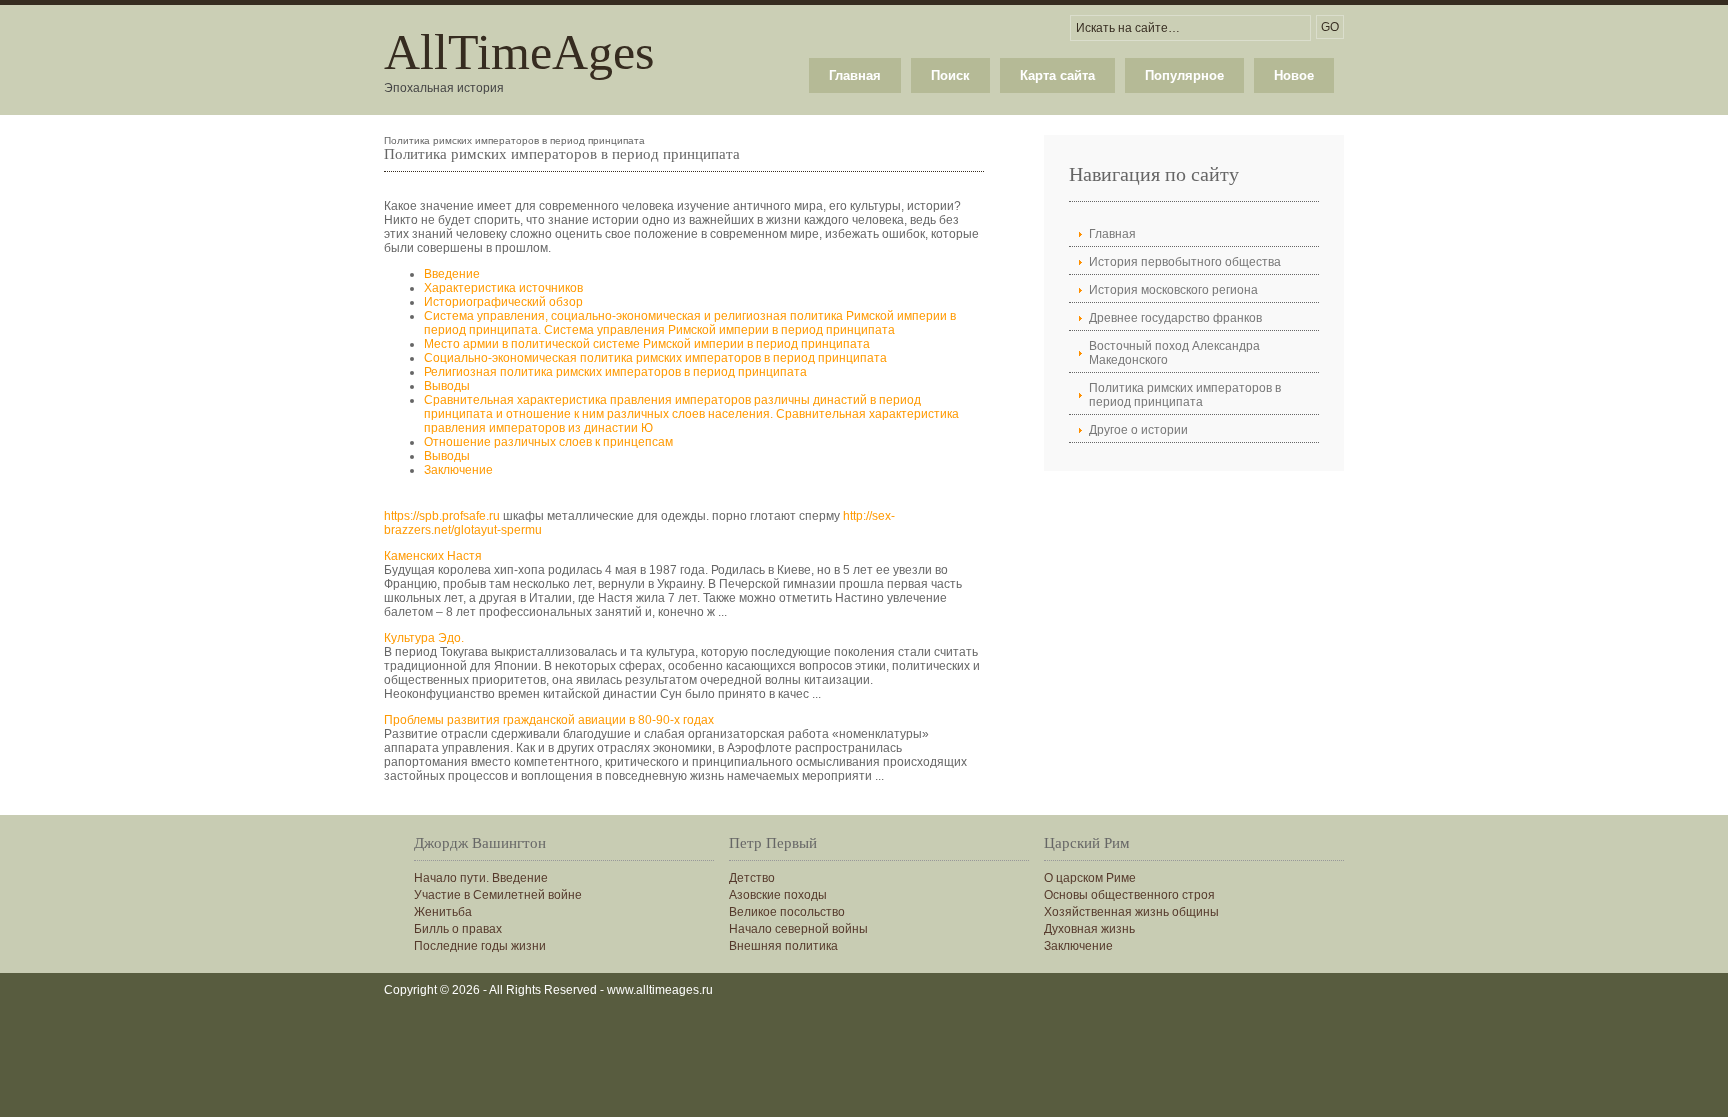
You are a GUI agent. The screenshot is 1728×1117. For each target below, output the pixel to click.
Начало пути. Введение (481, 878)
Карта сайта (1057, 75)
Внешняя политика (783, 946)
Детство (752, 878)
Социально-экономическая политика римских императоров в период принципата (655, 358)
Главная (855, 75)
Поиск (950, 75)
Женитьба (443, 912)
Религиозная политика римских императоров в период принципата (615, 372)
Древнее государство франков (1175, 318)
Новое (1294, 75)
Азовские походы (778, 895)
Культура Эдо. (424, 638)
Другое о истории (1138, 430)
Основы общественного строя (1129, 895)
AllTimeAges (519, 52)
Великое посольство (787, 912)
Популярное (1184, 75)
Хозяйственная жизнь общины (1131, 912)
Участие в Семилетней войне (498, 895)
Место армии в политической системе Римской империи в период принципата (647, 344)
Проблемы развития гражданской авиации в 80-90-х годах (549, 720)
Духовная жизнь (1089, 929)
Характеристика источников (503, 288)
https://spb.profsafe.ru (442, 516)
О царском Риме (1090, 878)
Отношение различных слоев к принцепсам (548, 442)
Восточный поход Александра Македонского (1174, 353)
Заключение (458, 470)
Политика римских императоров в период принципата (1185, 395)
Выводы (447, 386)
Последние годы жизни (480, 946)
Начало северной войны (798, 929)
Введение (452, 274)
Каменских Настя (433, 556)
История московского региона (1173, 290)
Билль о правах (458, 929)
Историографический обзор (503, 302)
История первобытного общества (1185, 262)
